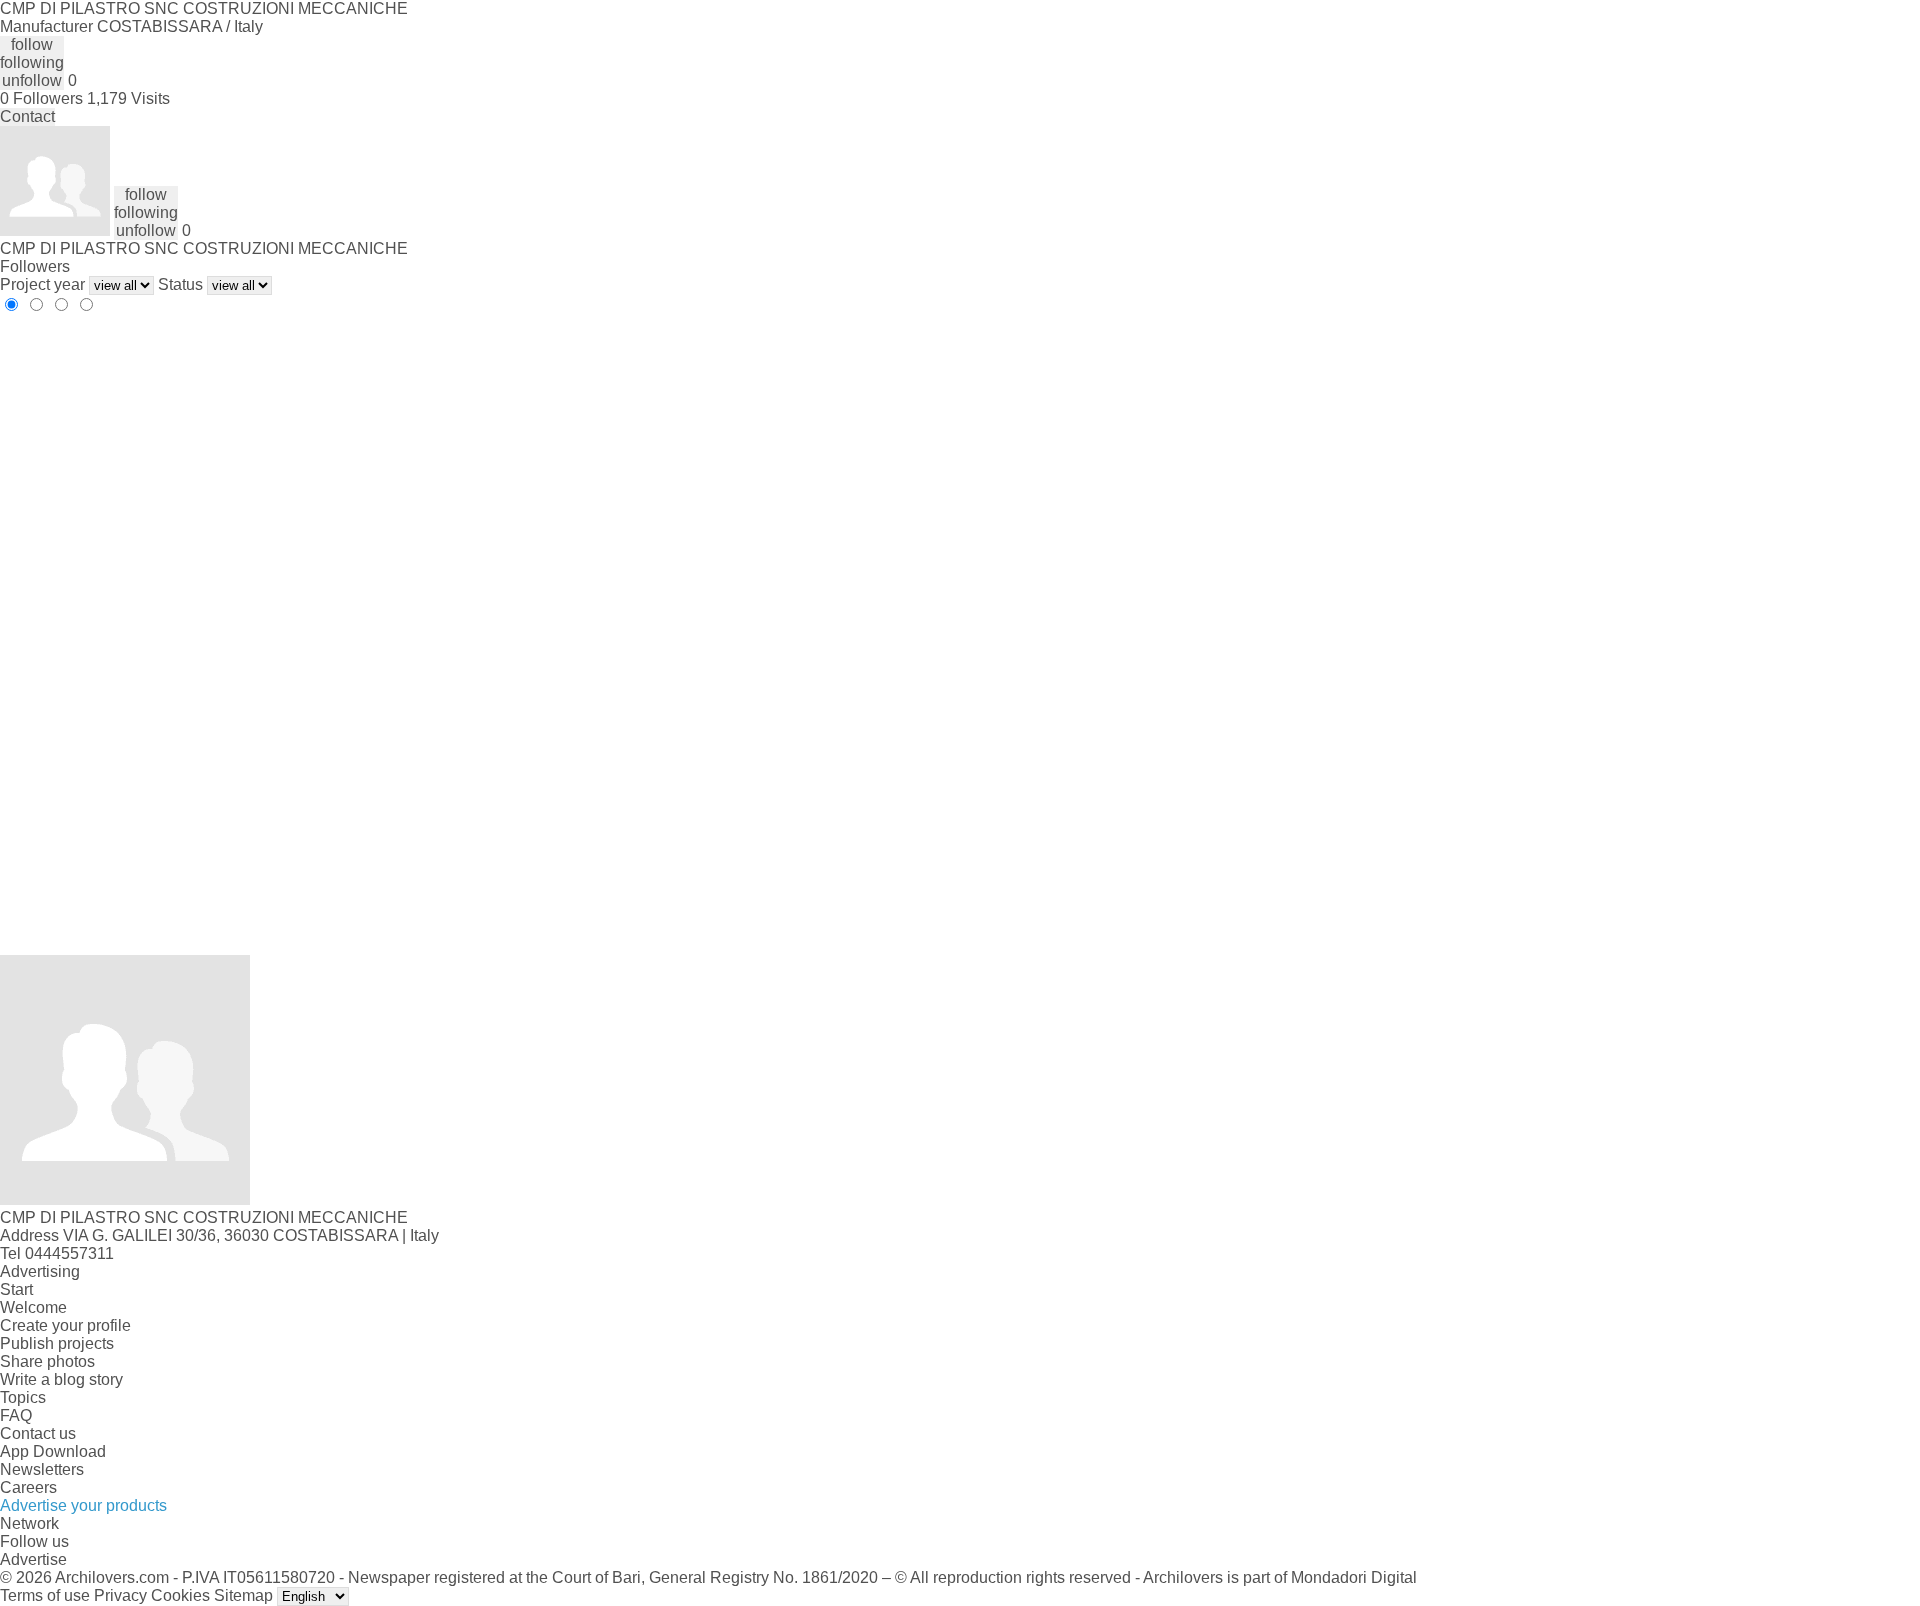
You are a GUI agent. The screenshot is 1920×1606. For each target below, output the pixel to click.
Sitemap (243, 1595)
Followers (35, 266)
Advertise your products (83, 1505)
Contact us (38, 1433)
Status (180, 284)
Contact (27, 116)
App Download (53, 1451)
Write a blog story (61, 1379)
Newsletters (42, 1469)
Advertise (33, 1559)
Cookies (180, 1595)
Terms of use (45, 1595)
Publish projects (57, 1343)
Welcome (33, 1307)
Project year (42, 284)
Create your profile (65, 1325)
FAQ (16, 1415)
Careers (28, 1487)
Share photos (47, 1361)
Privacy (120, 1595)
